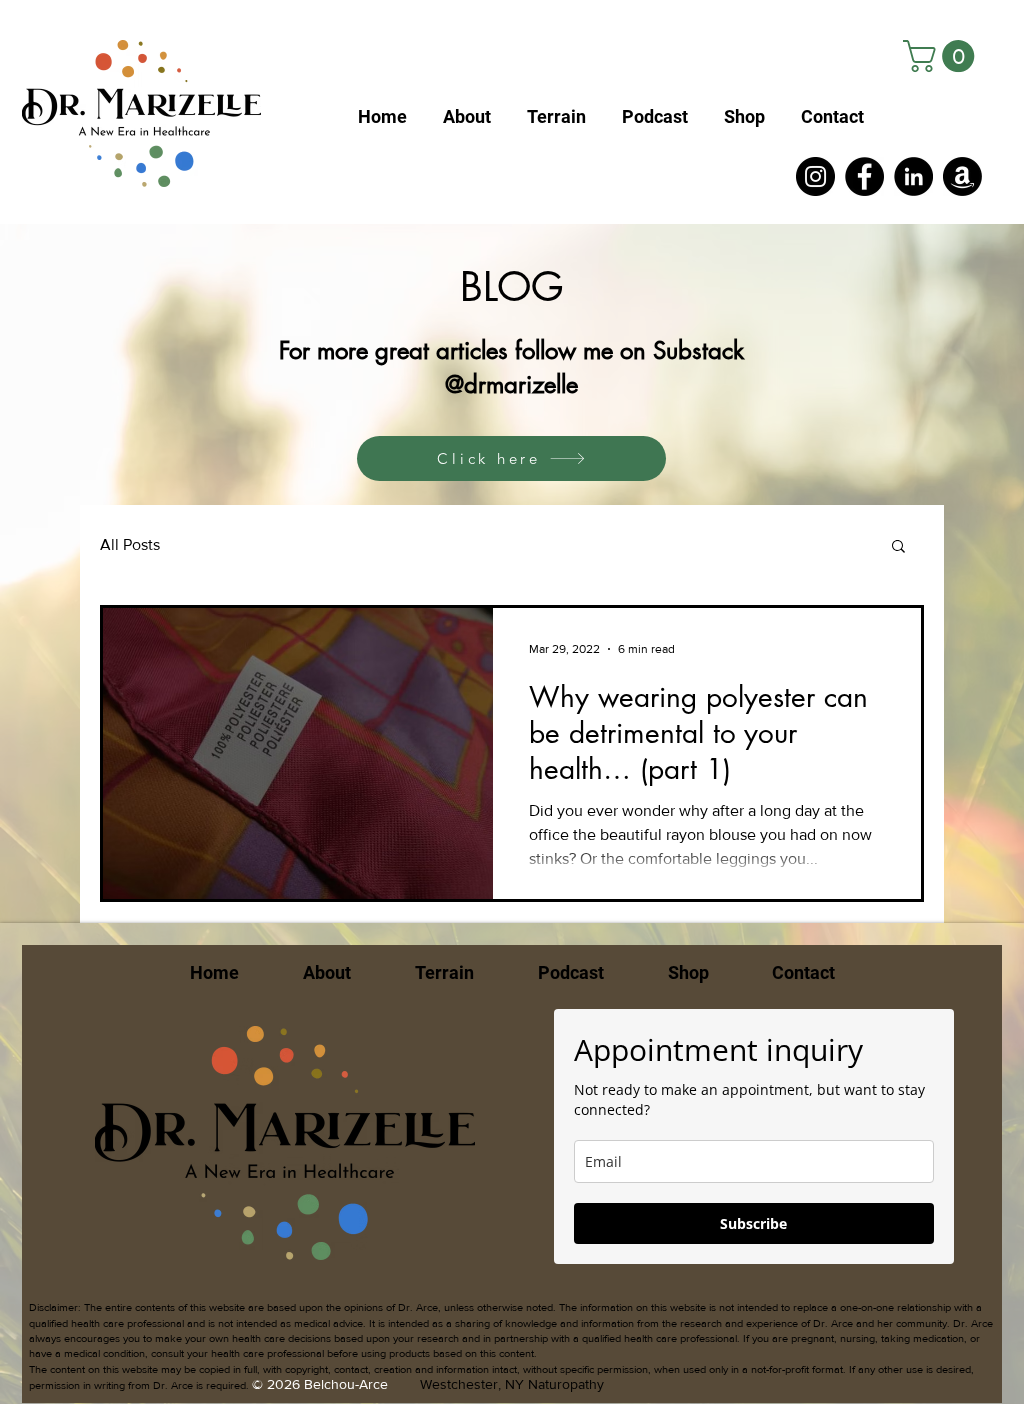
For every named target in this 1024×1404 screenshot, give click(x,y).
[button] (942, 56)
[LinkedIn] (913, 176)
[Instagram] (815, 176)
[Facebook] (864, 176)
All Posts (130, 544)
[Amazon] (962, 176)
